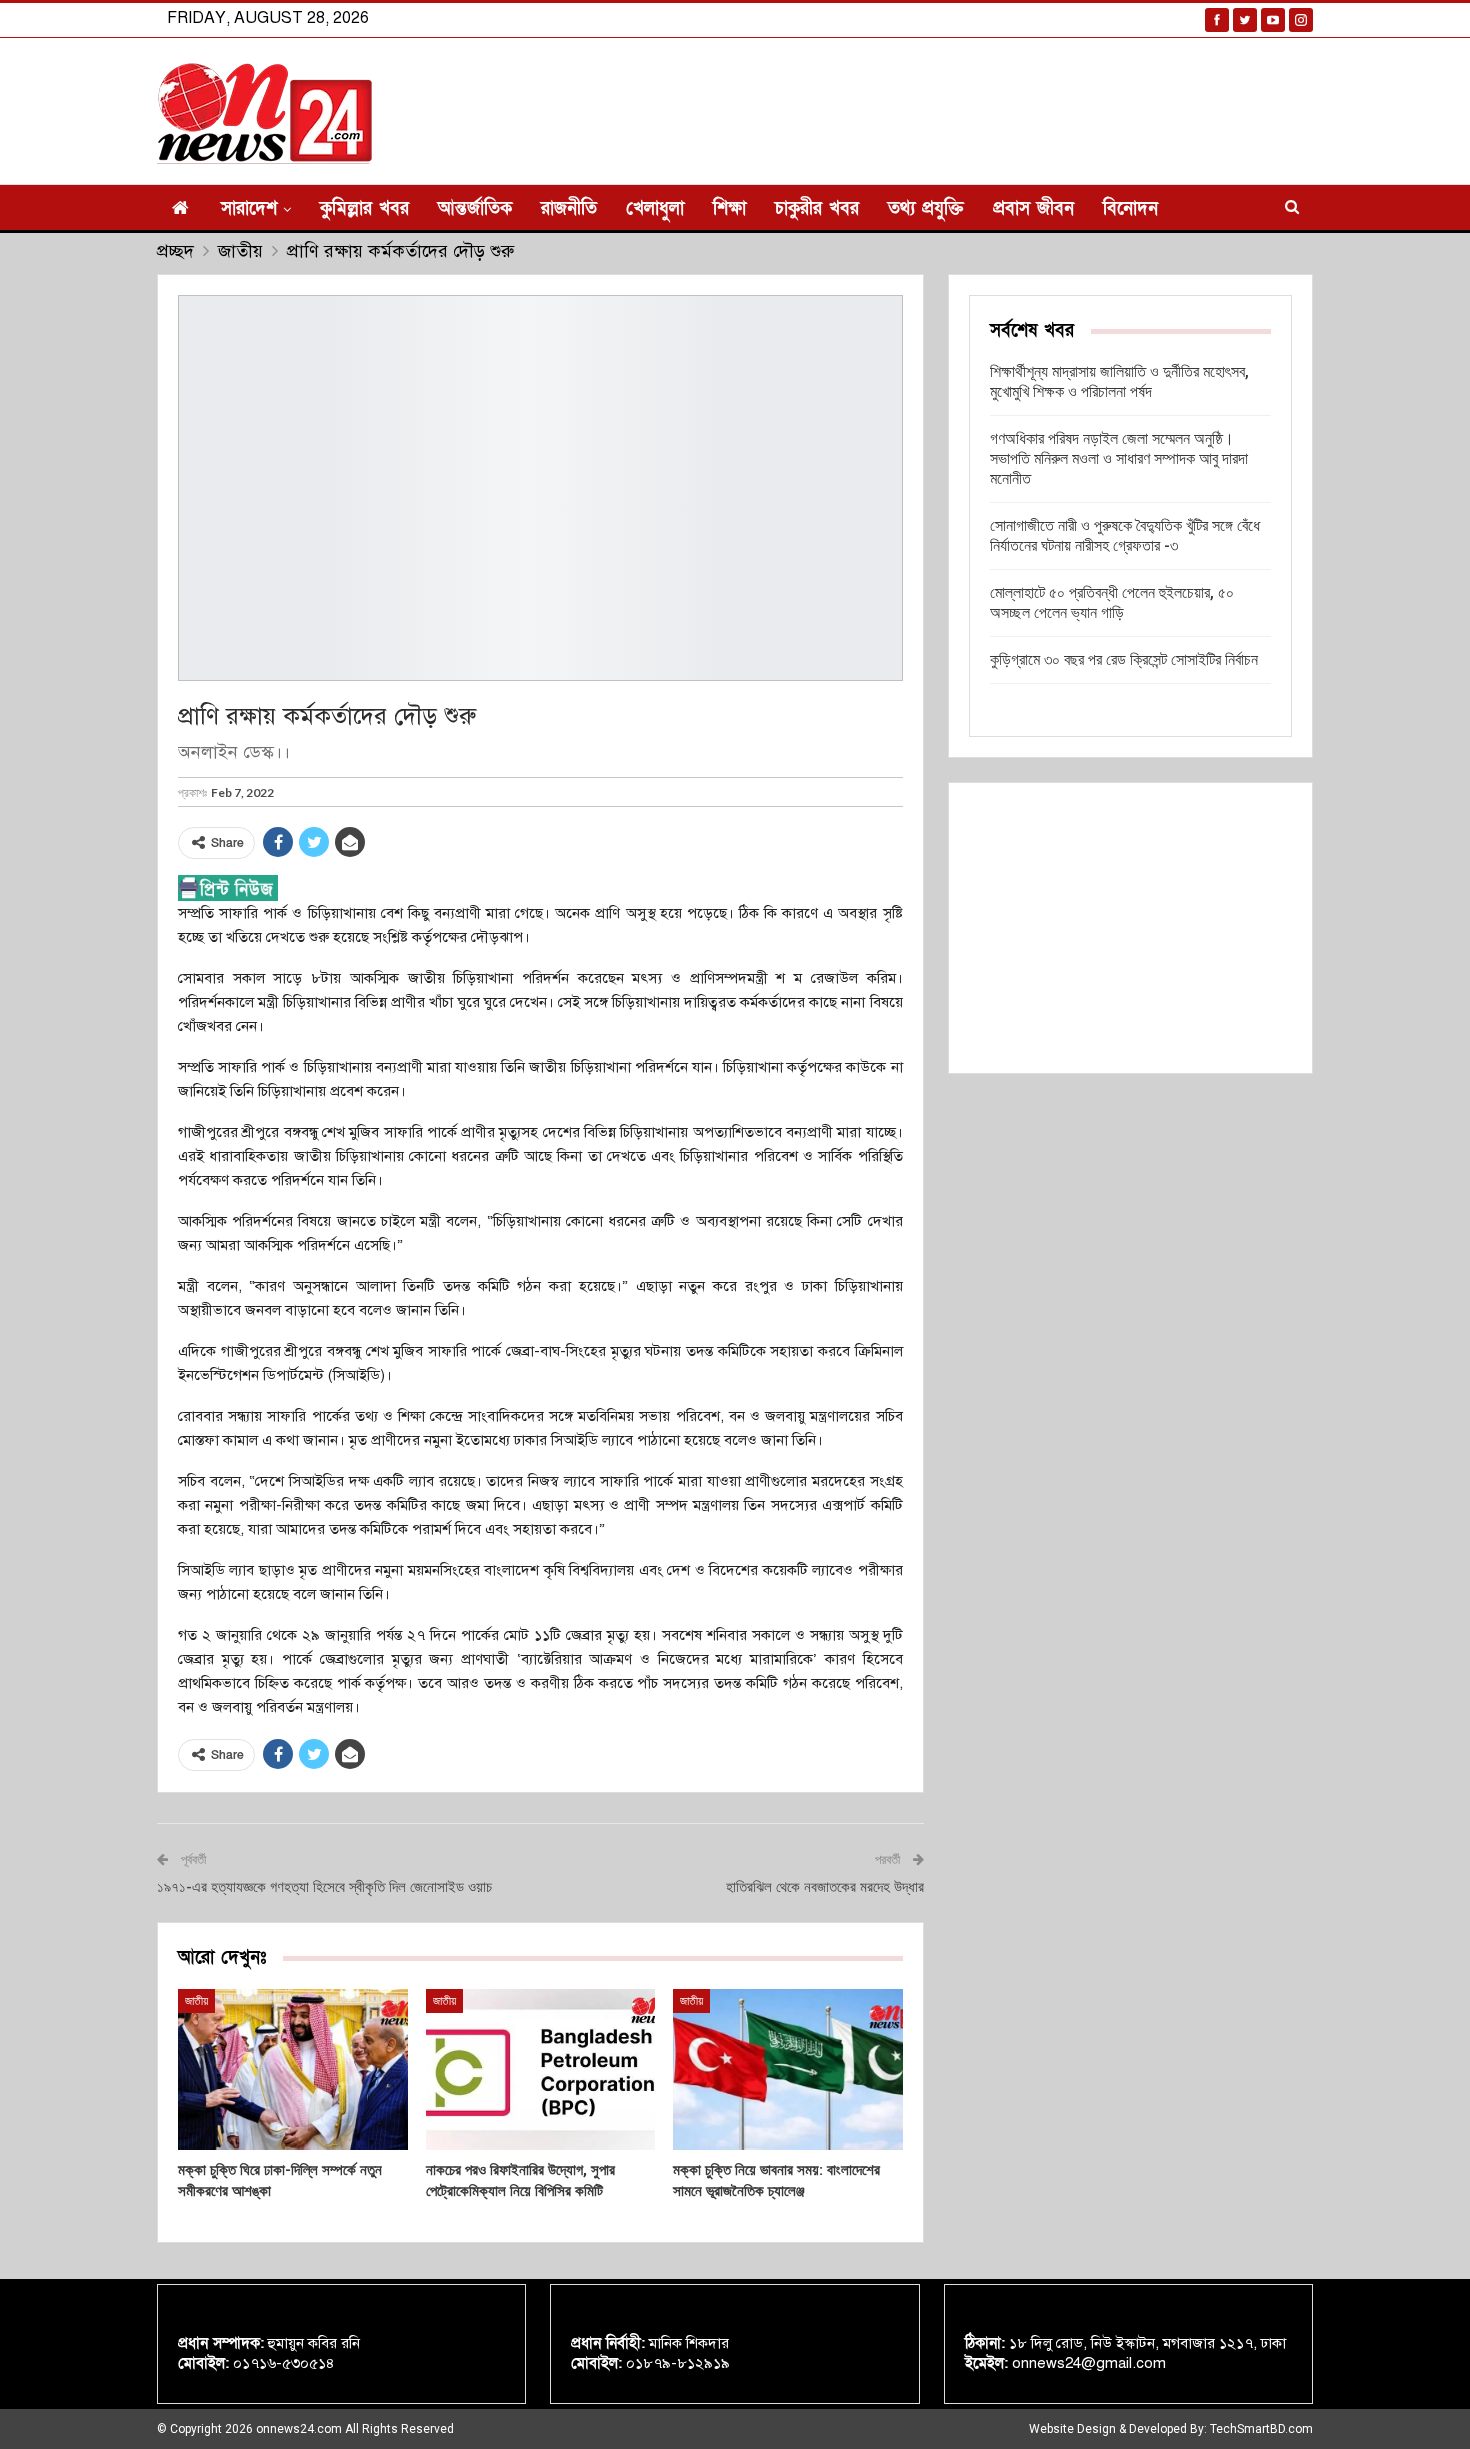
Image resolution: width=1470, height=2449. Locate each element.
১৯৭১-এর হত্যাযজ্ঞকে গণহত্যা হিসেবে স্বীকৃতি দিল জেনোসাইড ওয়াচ (324, 1887)
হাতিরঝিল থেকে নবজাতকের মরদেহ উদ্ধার (825, 1887)
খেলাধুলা (655, 208)
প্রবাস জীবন (1033, 208)
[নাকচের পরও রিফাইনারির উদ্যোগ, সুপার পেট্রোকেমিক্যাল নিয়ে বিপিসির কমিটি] (541, 2069)
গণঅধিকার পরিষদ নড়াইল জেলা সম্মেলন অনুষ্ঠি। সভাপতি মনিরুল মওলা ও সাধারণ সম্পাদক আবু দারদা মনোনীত (1119, 458)
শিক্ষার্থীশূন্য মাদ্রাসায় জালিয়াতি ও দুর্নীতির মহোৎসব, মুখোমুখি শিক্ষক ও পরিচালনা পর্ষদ (1119, 381)
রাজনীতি (569, 208)
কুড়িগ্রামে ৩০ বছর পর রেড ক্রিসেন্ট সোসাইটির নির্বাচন (1124, 659)
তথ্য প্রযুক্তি (926, 208)
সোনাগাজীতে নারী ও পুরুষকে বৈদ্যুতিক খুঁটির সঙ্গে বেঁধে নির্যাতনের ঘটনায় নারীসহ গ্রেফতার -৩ (1125, 535)
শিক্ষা (729, 208)
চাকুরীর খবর (817, 208)
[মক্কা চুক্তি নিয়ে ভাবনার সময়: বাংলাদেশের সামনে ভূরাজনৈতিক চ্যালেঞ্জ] (788, 2069)
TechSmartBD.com (1261, 2429)
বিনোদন (1130, 208)
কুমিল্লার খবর (364, 208)
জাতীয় (196, 2001)
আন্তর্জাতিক (475, 208)
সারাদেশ (249, 208)
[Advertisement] (1130, 928)
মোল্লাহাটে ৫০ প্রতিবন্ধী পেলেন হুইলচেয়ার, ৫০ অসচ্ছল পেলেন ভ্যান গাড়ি (1112, 602)
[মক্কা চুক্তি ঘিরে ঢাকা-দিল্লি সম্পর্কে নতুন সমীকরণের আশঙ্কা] (293, 2069)
